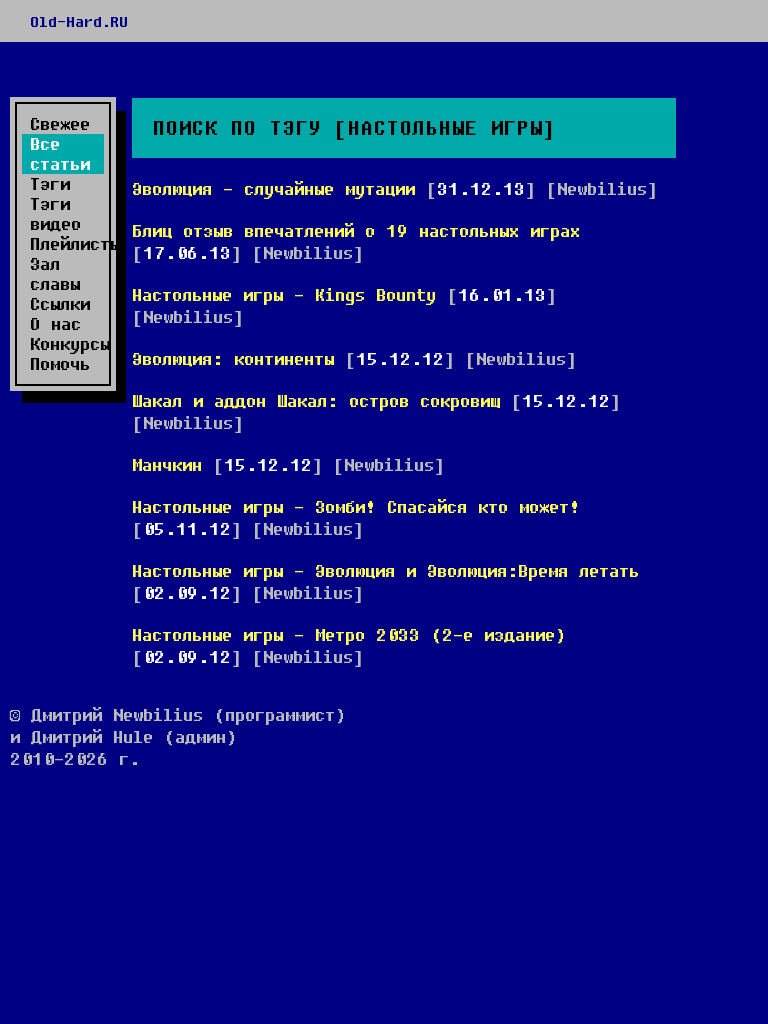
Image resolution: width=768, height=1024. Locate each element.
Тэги (50, 184)
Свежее (60, 124)
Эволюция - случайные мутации (273, 188)
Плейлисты (67, 244)
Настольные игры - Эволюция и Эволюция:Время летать (385, 570)
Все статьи (60, 154)
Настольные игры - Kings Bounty (284, 294)
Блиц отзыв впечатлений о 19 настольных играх (356, 230)
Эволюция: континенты (233, 358)
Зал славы (55, 274)
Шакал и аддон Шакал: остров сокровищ (316, 400)
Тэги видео (55, 214)
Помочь (60, 364)
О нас (55, 324)
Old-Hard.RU (79, 21)
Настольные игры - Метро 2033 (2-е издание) (349, 634)
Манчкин (167, 464)
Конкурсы (67, 344)
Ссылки (60, 304)
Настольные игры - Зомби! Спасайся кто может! (356, 506)
